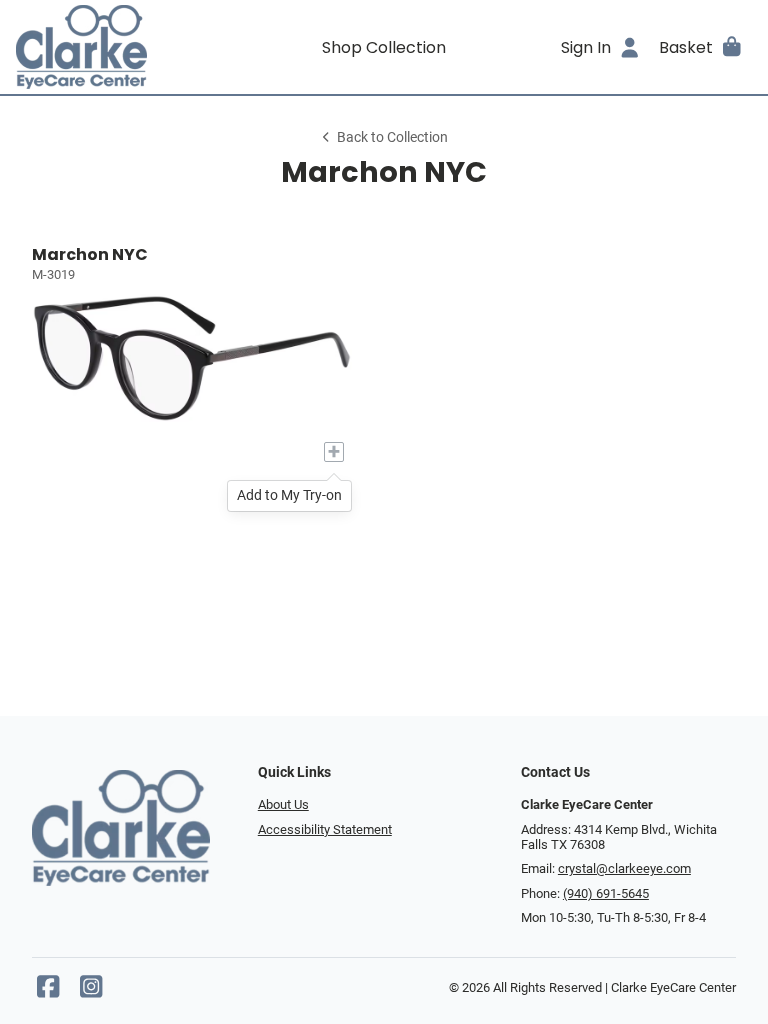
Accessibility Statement (325, 829)
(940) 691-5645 (606, 893)
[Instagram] (91, 991)
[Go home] (108, 47)
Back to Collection (392, 137)
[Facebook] (48, 991)
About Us (283, 804)
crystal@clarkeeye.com (624, 868)
